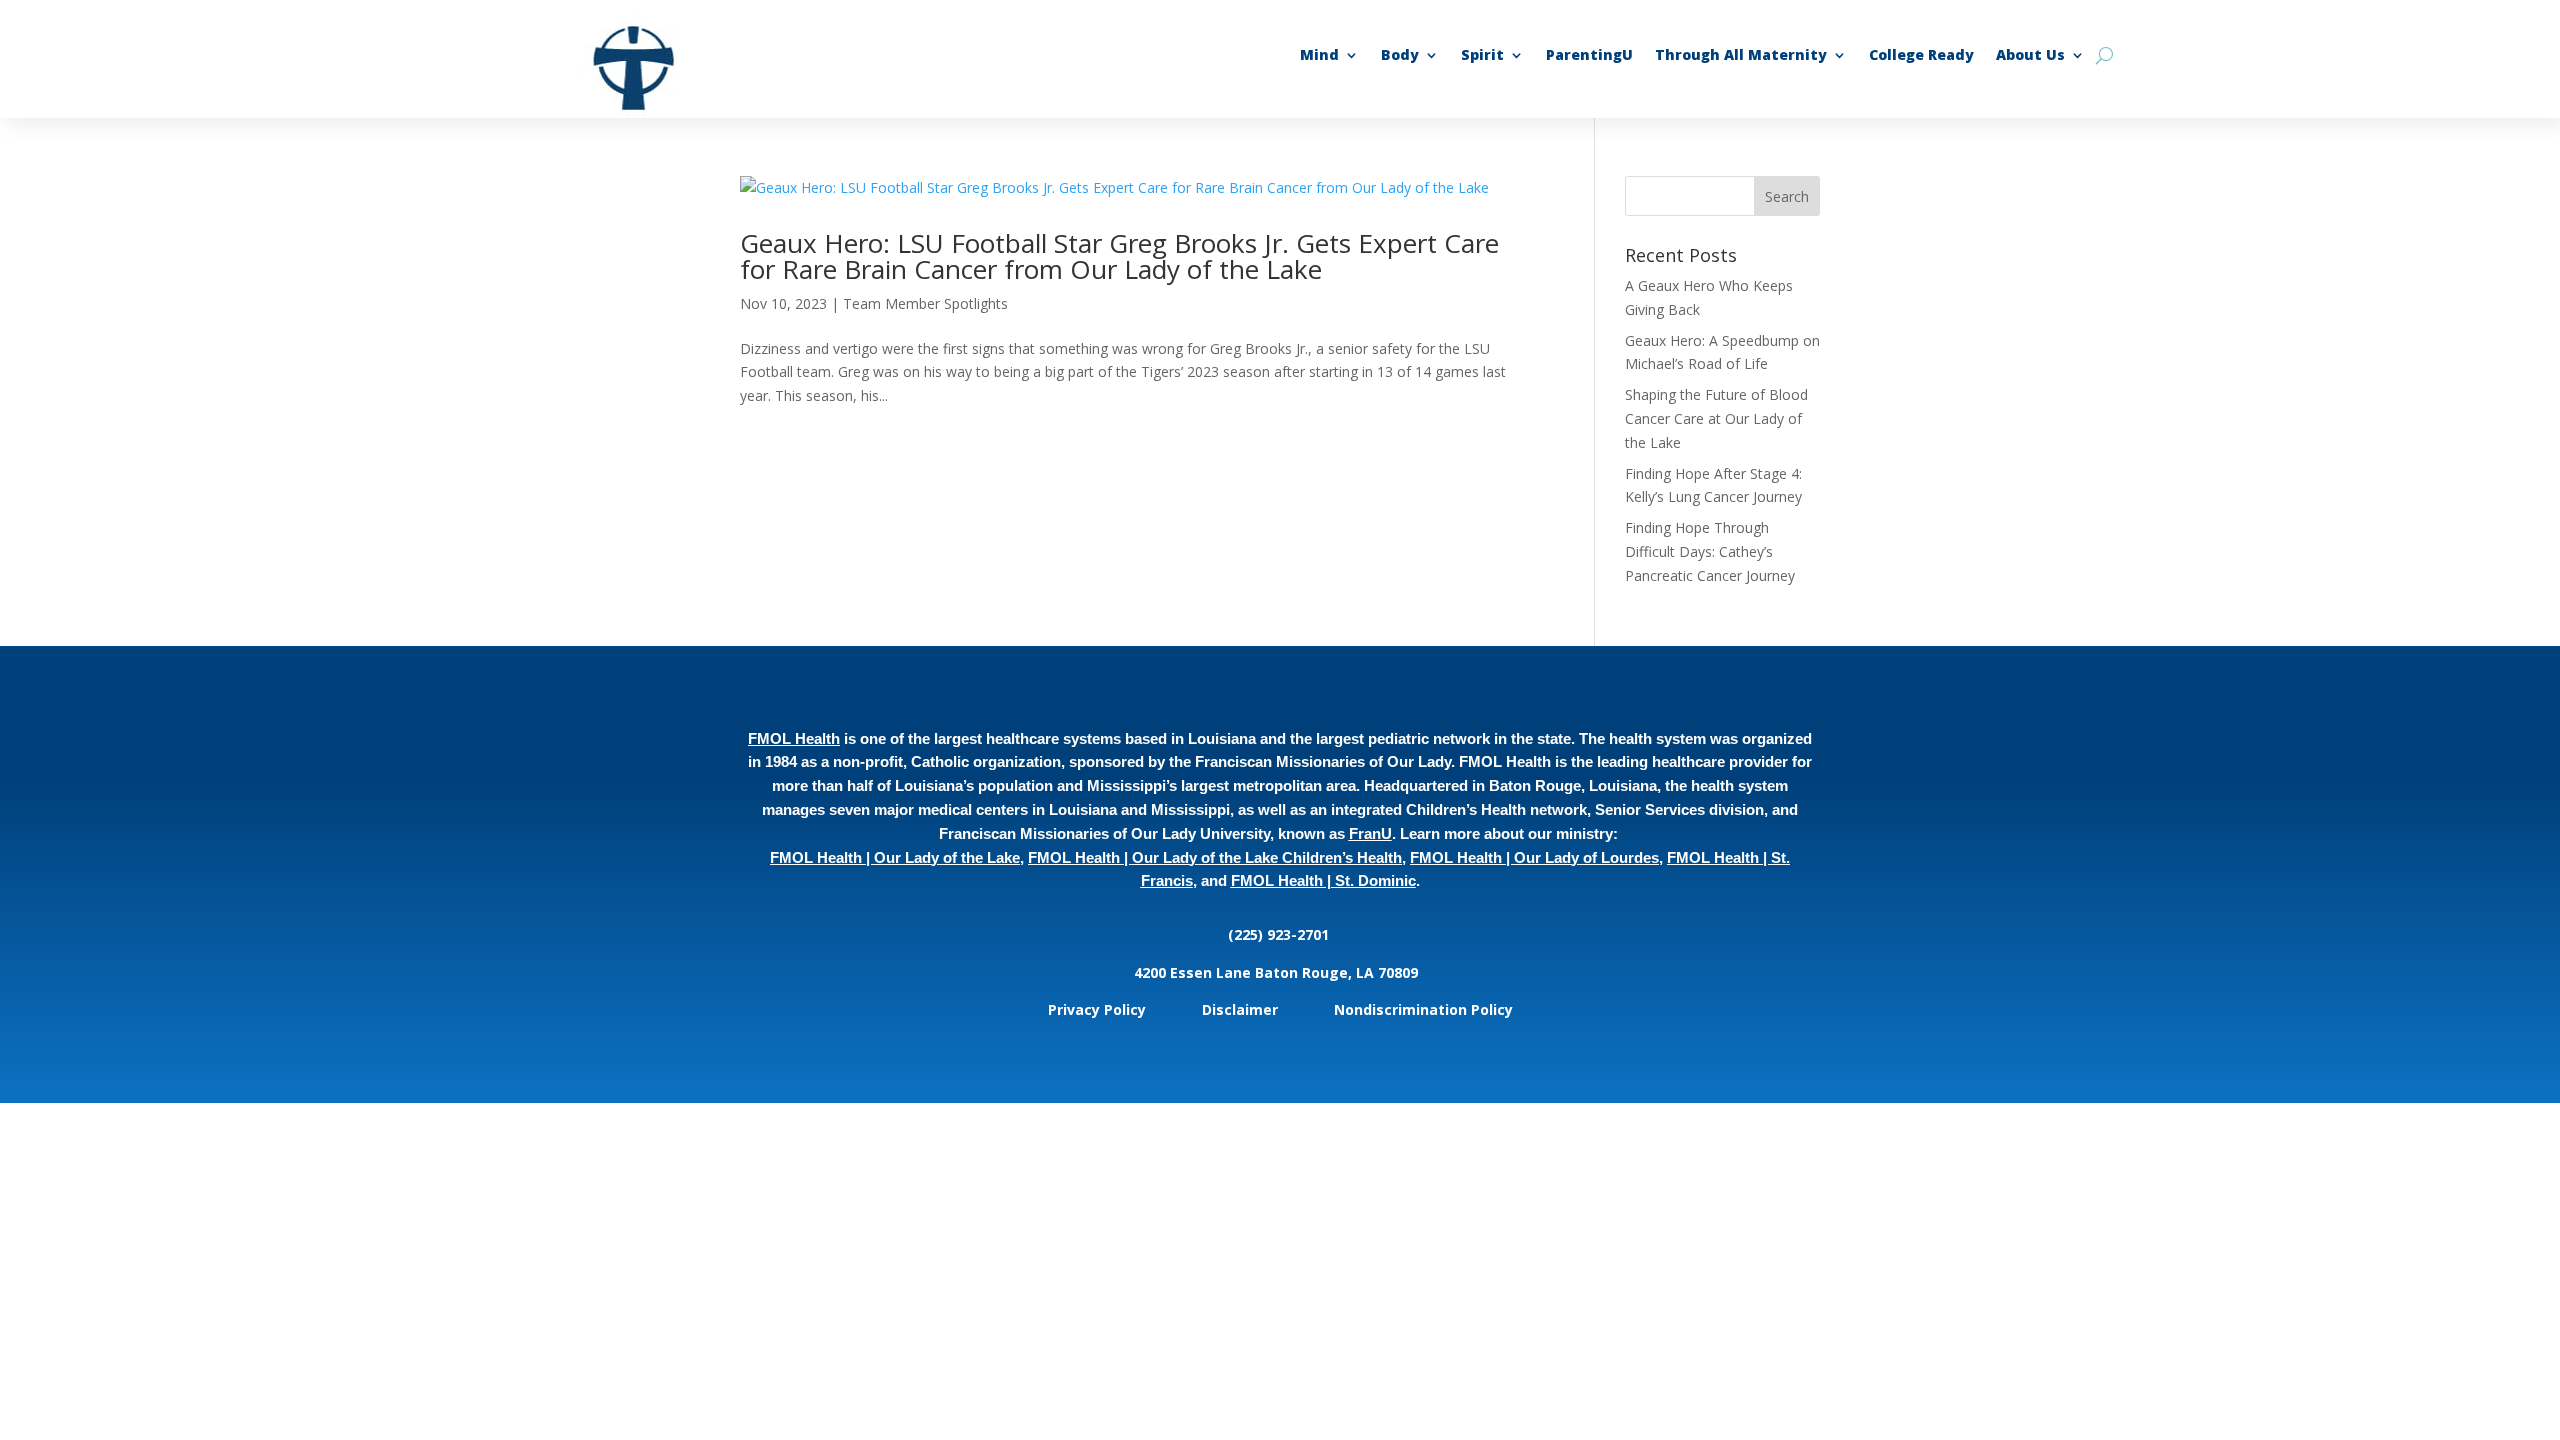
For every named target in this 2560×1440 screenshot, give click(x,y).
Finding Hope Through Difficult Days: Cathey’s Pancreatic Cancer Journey (1712, 551)
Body (1400, 56)
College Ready (1921, 56)
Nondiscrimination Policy (1423, 1009)
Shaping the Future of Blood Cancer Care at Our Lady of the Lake (1716, 418)
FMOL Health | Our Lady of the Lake (895, 857)
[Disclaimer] (1280, 1009)
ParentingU (1589, 56)
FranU (1370, 833)
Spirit (1482, 56)
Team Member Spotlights (925, 303)
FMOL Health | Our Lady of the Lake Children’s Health (1215, 857)
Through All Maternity (1741, 56)
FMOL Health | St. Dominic (1323, 880)
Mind (1319, 56)
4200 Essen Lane (1194, 972)
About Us (2030, 56)
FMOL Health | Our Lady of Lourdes (1534, 857)
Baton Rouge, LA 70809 (1340, 972)
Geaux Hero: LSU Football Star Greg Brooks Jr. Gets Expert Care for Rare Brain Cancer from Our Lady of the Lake (1119, 256)
